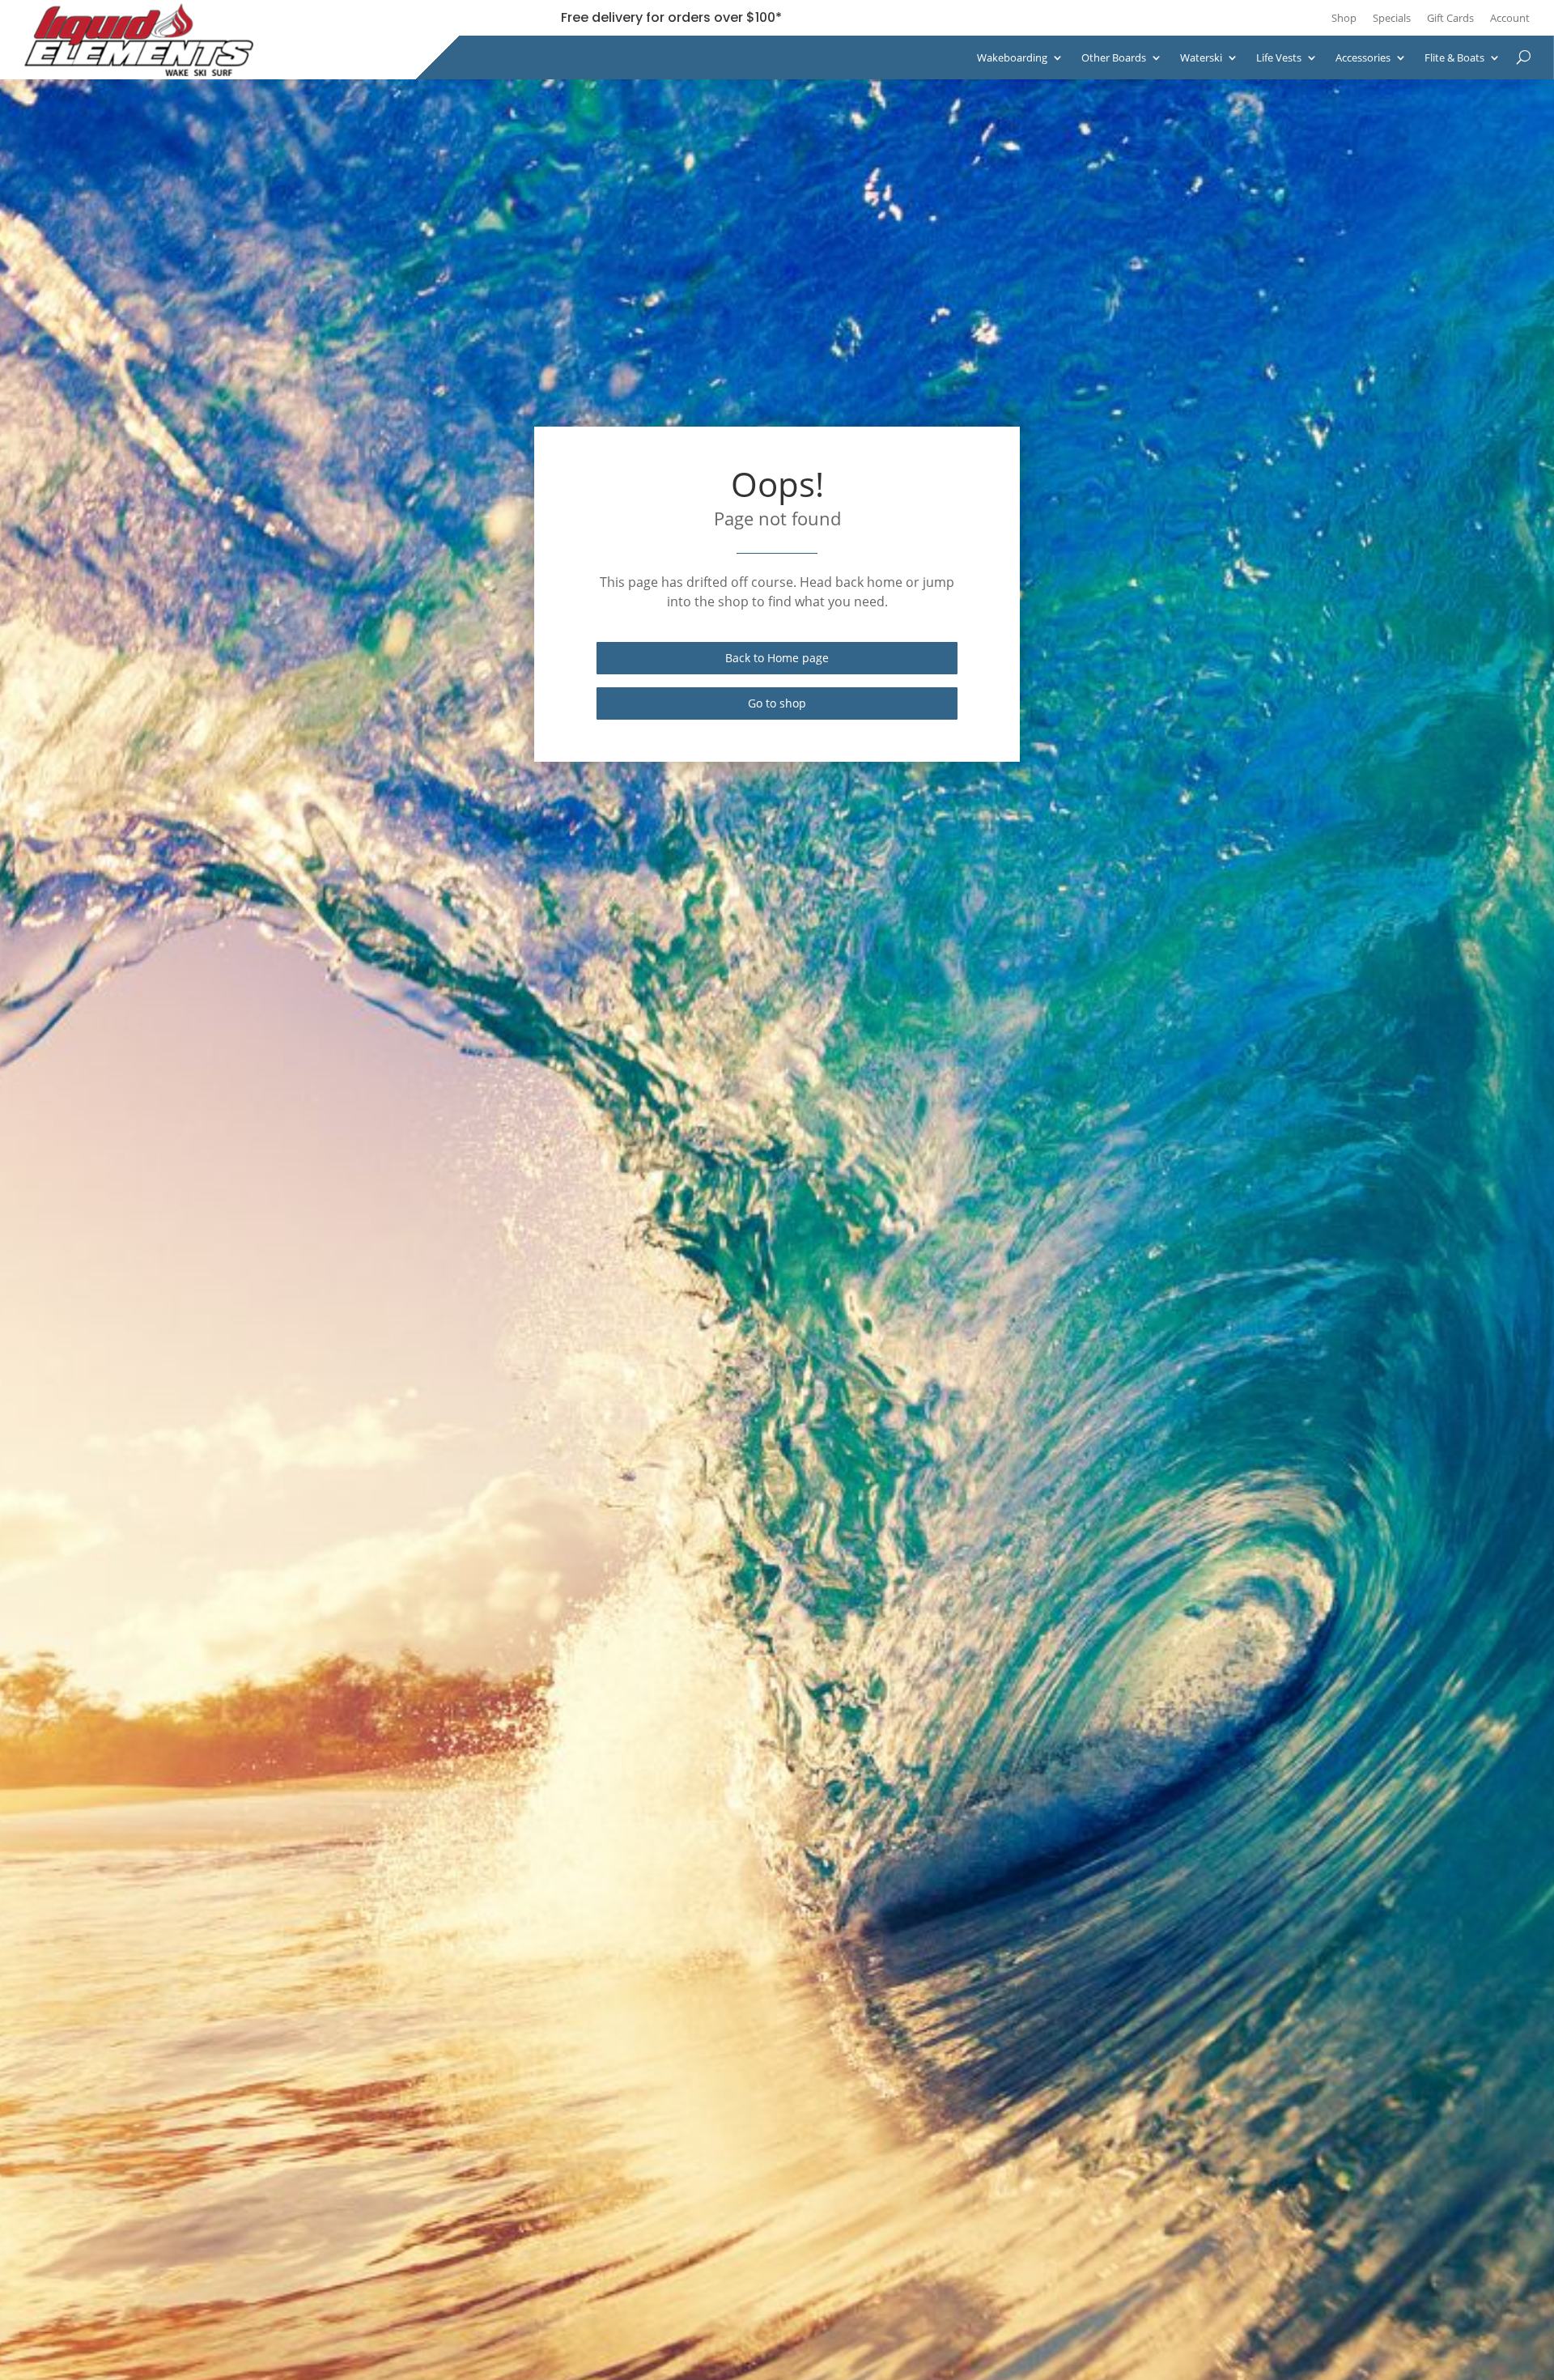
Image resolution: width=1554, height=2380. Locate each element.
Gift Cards (1450, 18)
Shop (1344, 18)
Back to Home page (777, 658)
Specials (1392, 18)
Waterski (1201, 57)
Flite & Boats (1454, 57)
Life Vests (1279, 57)
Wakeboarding (1012, 57)
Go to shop (777, 703)
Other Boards (1114, 57)
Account (1510, 18)
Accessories (1363, 57)
